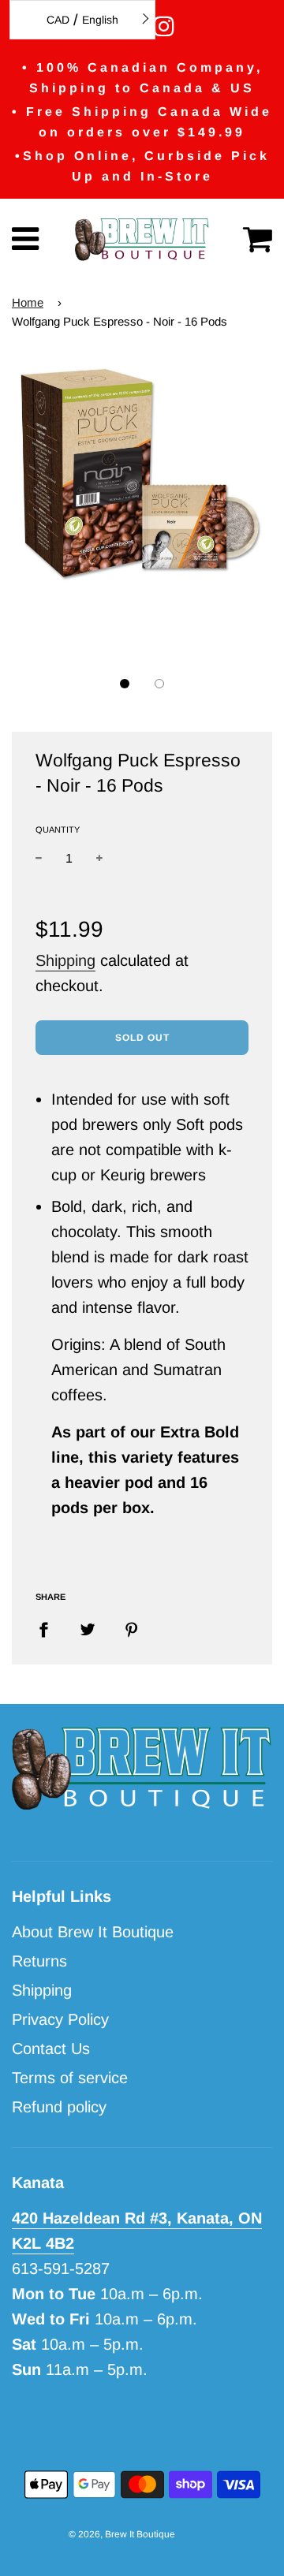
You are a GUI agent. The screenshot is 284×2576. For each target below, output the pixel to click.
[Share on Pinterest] (132, 1628)
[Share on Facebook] (49, 1628)
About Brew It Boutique (93, 1932)
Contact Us (51, 2048)
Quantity (58, 829)
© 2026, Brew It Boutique (122, 2534)
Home (28, 302)
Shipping (65, 960)
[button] (125, 684)
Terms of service (70, 2078)
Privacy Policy (60, 2019)
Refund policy (59, 2107)
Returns (39, 1961)
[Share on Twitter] (88, 1628)
